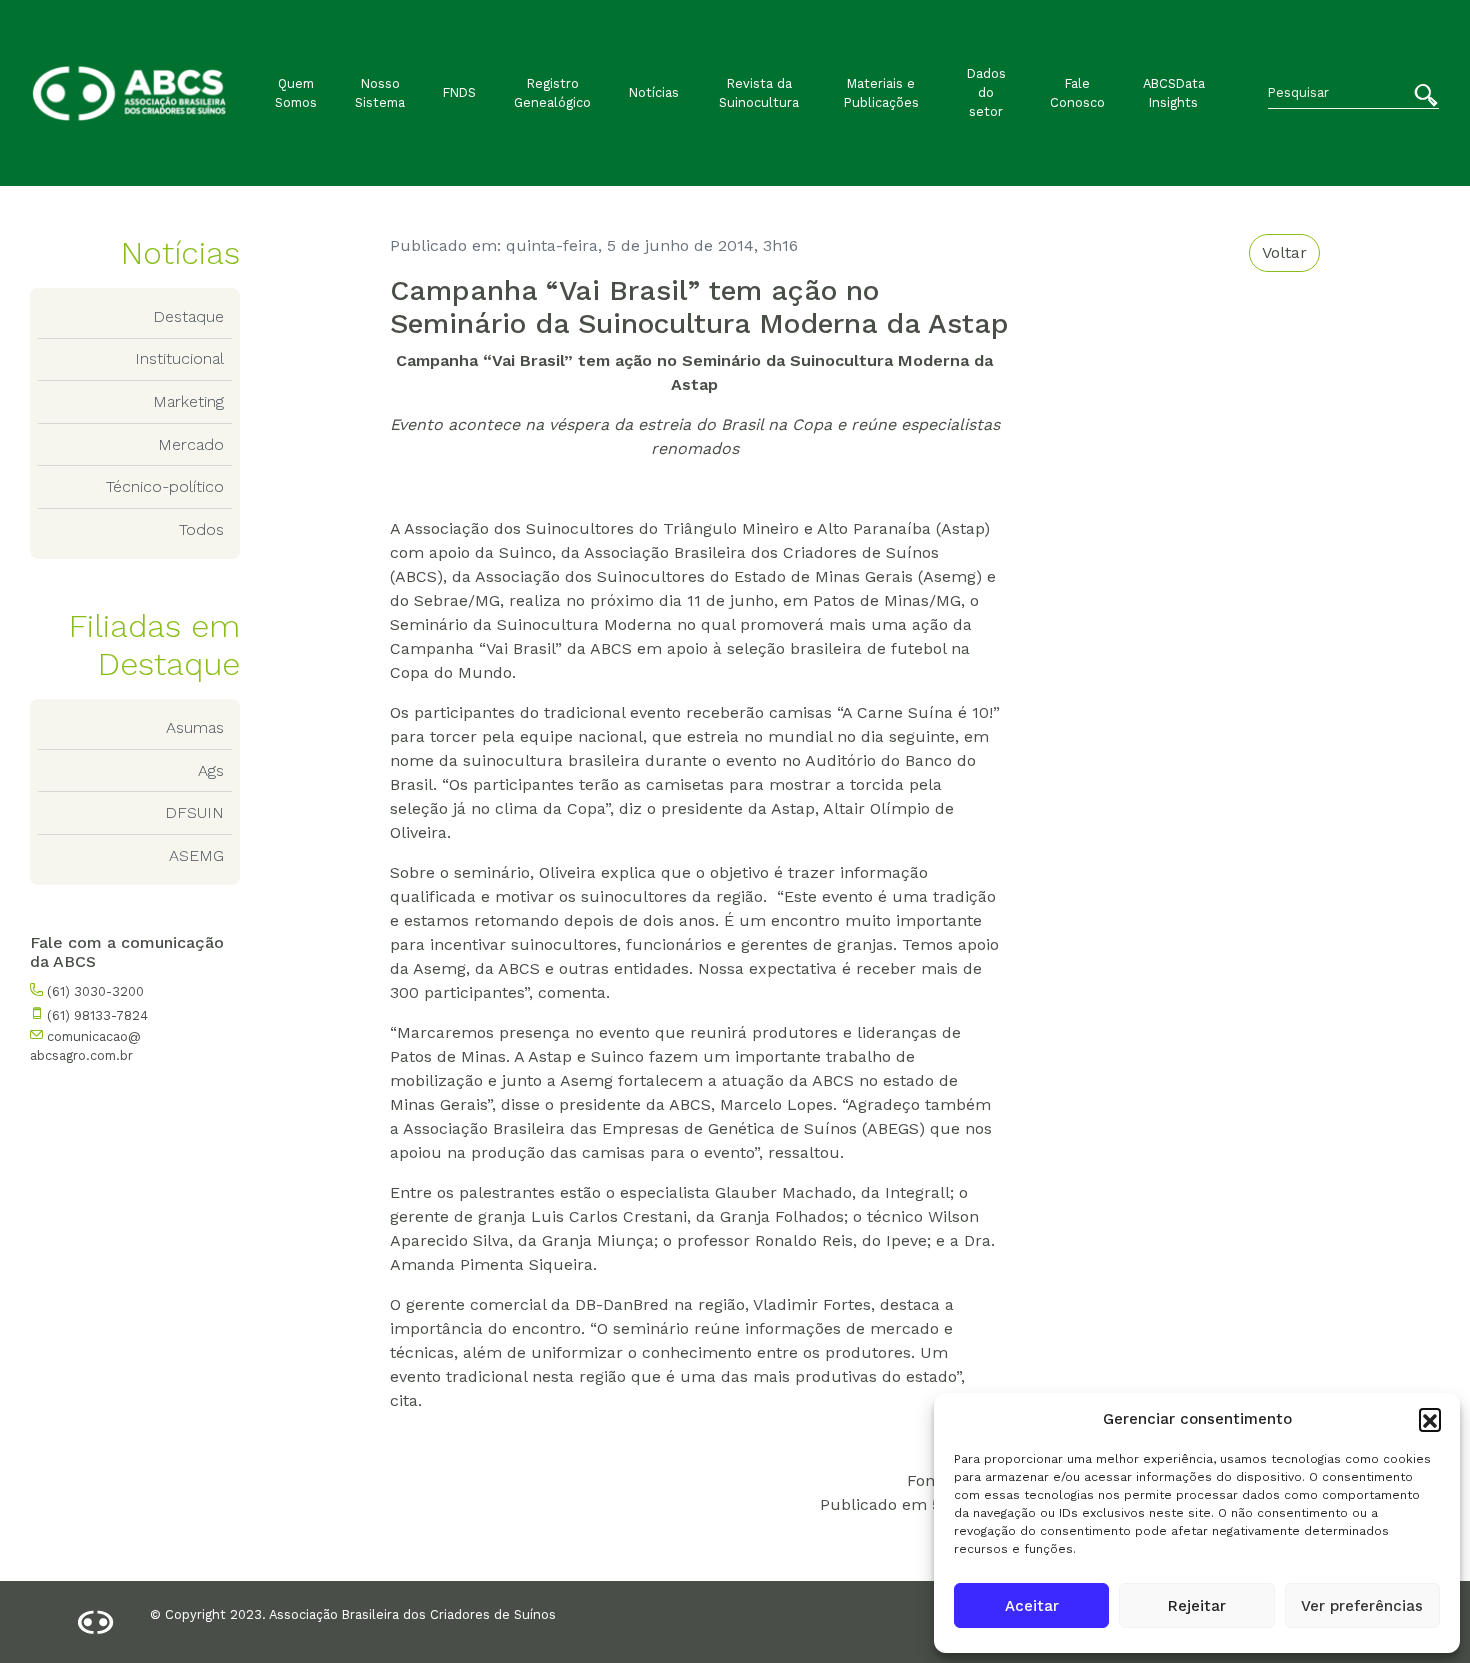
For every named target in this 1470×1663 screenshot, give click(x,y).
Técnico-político (165, 486)
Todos (201, 529)
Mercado (191, 444)
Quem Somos (296, 93)
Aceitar (1032, 1606)
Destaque (188, 316)
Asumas (195, 727)
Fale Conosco (1077, 93)
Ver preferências (1362, 1606)
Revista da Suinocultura (759, 93)
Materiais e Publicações (881, 93)
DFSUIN (194, 812)
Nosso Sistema (380, 93)
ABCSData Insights (1174, 93)
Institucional (179, 358)
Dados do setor (986, 92)
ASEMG (196, 855)
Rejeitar (1197, 1606)
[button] (1430, 1419)
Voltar (1284, 252)
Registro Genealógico (552, 93)
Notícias (654, 92)
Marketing (188, 401)
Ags (211, 770)
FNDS (459, 92)
